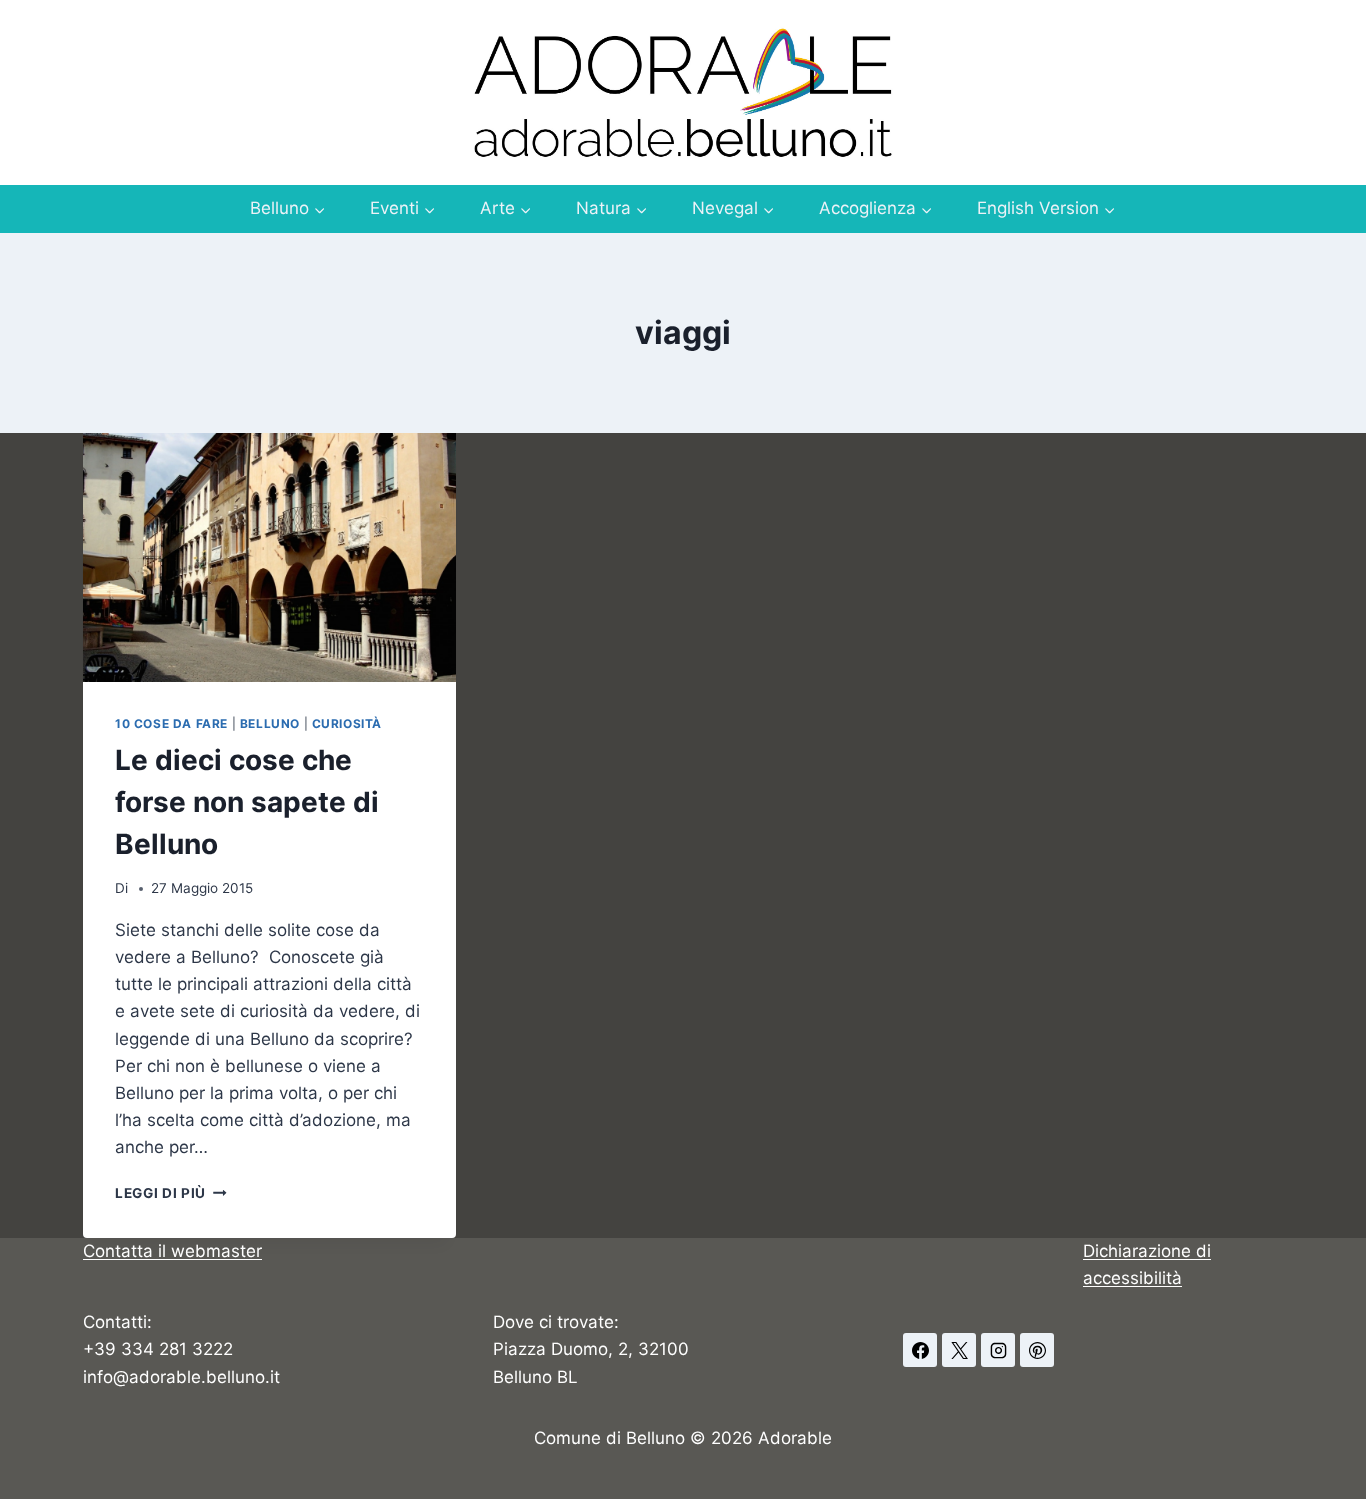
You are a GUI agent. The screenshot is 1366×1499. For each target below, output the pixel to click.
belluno (270, 723)
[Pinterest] (1037, 1350)
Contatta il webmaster (172, 1251)
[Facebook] (920, 1350)
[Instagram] (998, 1350)
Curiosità (347, 723)
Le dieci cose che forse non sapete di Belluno (247, 802)
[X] (959, 1350)
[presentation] (269, 557)
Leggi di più (171, 1193)
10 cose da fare (171, 723)
